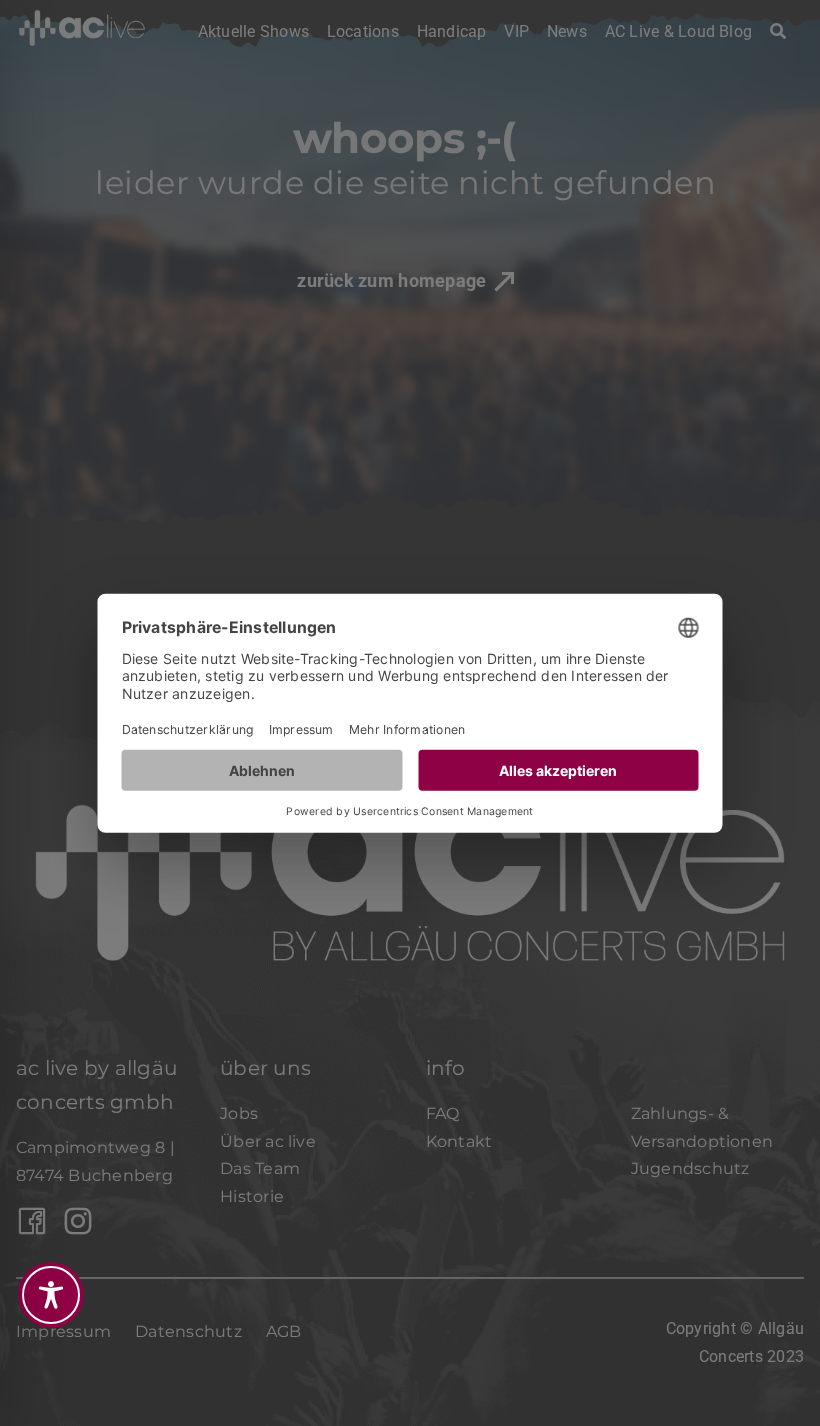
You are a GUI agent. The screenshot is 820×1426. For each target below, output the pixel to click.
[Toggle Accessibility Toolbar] (51, 1295)
